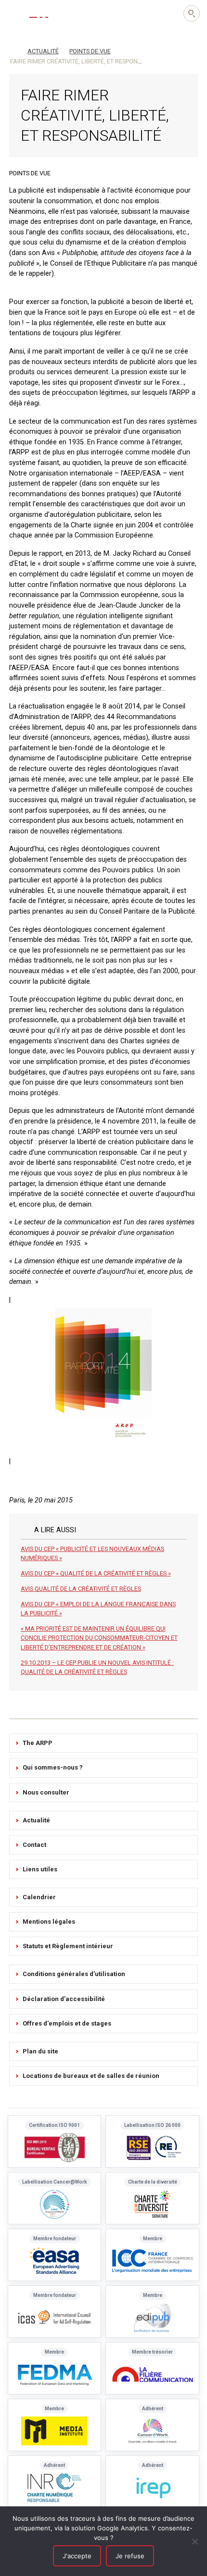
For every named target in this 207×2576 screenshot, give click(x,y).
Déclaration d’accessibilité (64, 1999)
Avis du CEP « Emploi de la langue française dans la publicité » (98, 1609)
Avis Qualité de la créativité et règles (81, 1589)
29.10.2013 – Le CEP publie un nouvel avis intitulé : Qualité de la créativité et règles (97, 1667)
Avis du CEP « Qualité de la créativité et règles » (96, 1573)
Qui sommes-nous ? (53, 1767)
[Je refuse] (195, 2541)
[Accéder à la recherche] (192, 13)
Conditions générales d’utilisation (74, 1974)
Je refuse (130, 2556)
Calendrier (39, 1897)
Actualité (36, 1820)
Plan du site (40, 2051)
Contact (34, 1845)
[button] (14, 13)
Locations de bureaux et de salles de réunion (91, 2076)
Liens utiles (40, 1869)
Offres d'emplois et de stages (67, 2023)
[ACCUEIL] (13, 50)
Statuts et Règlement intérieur (68, 1946)
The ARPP (38, 1743)
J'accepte (77, 2556)
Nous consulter (46, 1792)
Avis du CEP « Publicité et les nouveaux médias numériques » (92, 1553)
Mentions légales (49, 1922)
